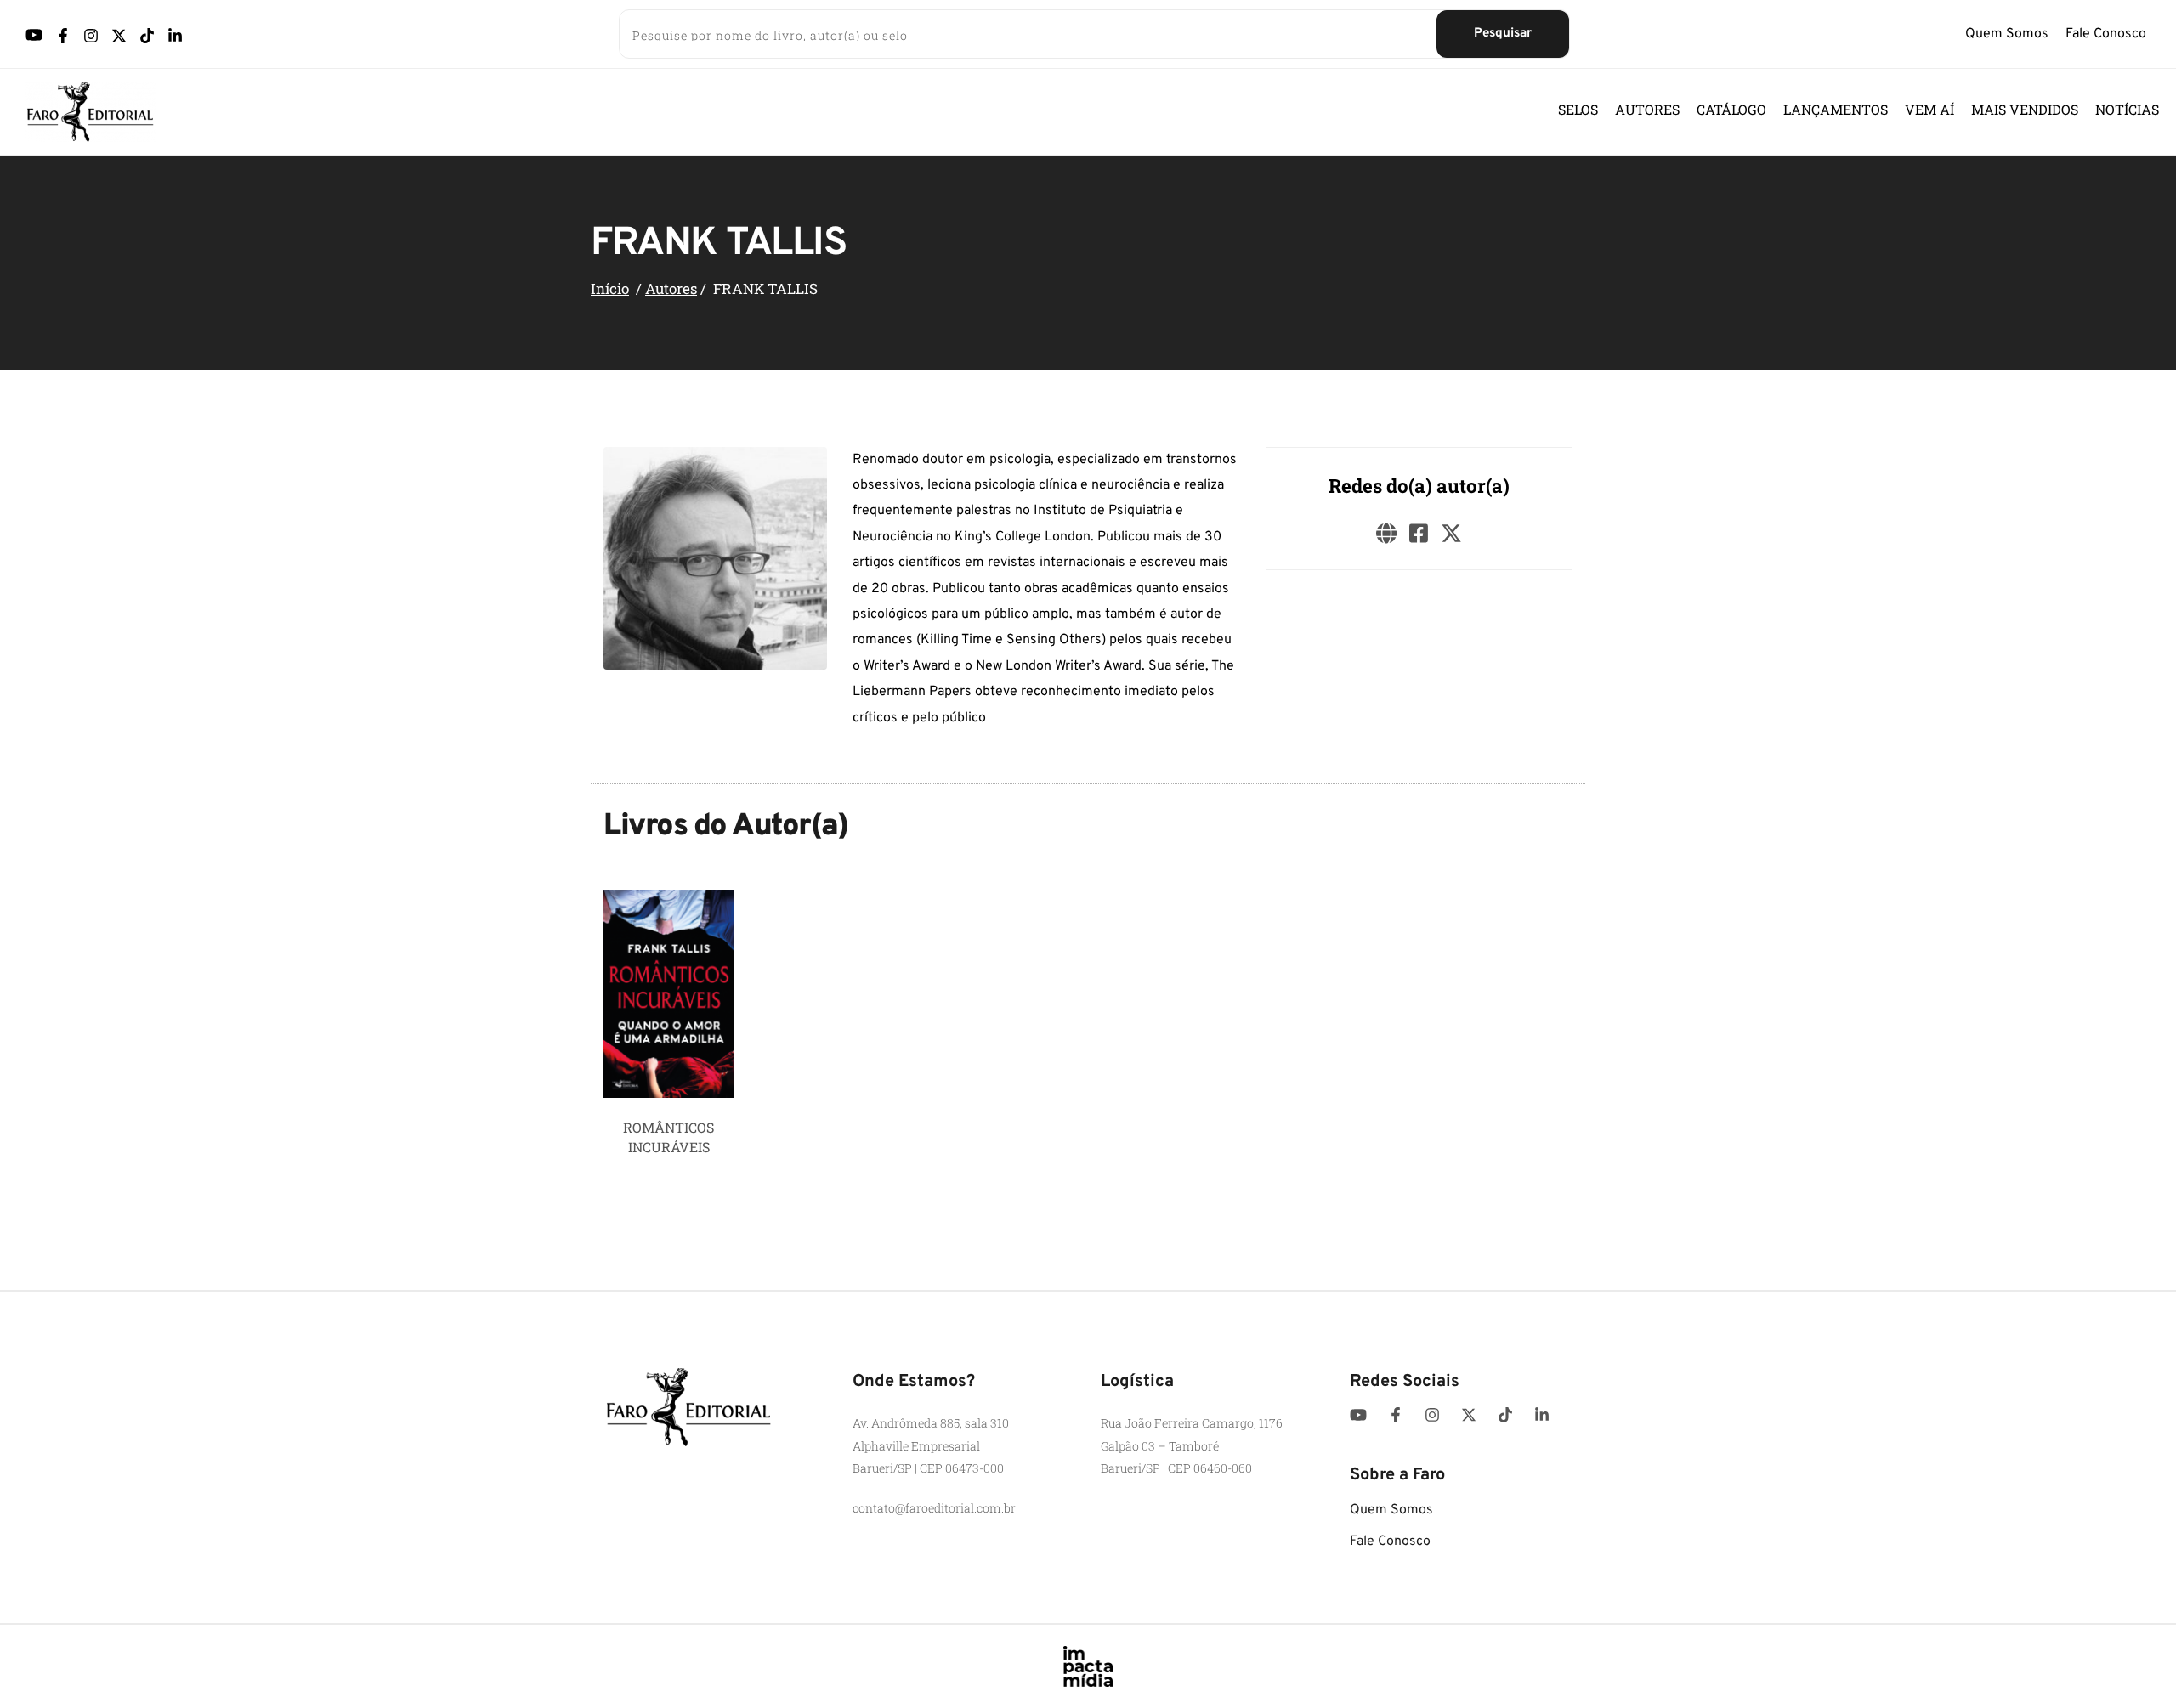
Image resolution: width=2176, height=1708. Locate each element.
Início (610, 288)
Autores (671, 288)
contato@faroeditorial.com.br (934, 1508)
